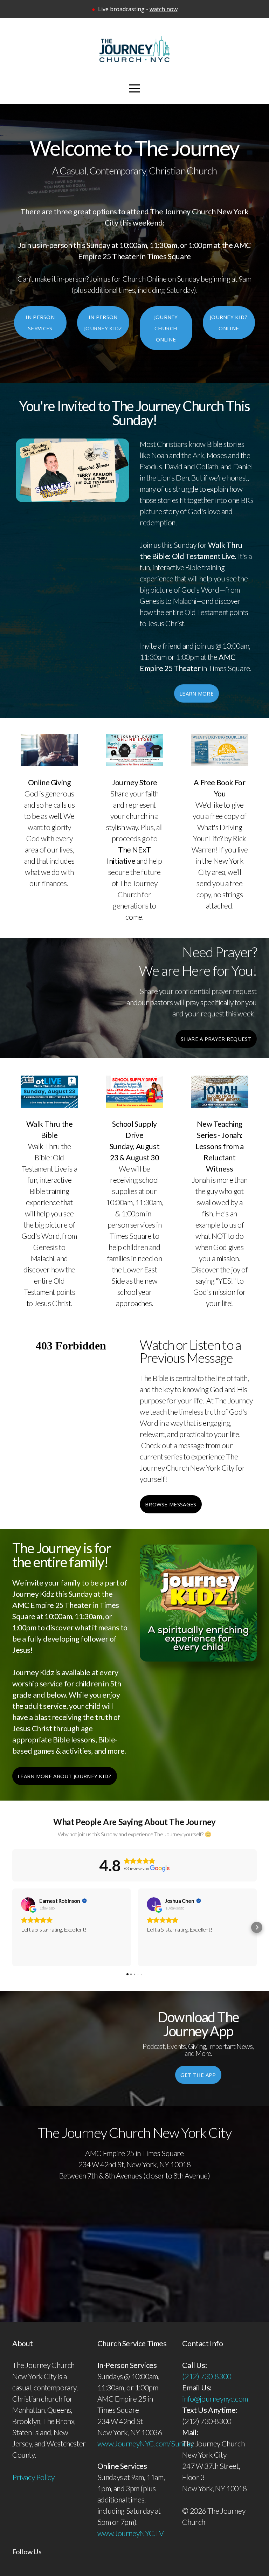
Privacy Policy (33, 2477)
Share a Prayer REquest (216, 1039)
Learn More (196, 693)
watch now (164, 9)
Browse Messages (171, 1504)
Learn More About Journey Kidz (65, 1776)
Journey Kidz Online (229, 323)
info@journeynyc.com (215, 2399)
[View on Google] (28, 1904)
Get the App (198, 2075)
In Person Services (40, 323)
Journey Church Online (166, 328)
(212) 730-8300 (206, 2376)
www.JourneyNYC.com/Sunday (146, 2444)
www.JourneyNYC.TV (131, 2533)
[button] (12, 1927)
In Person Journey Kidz (103, 323)
